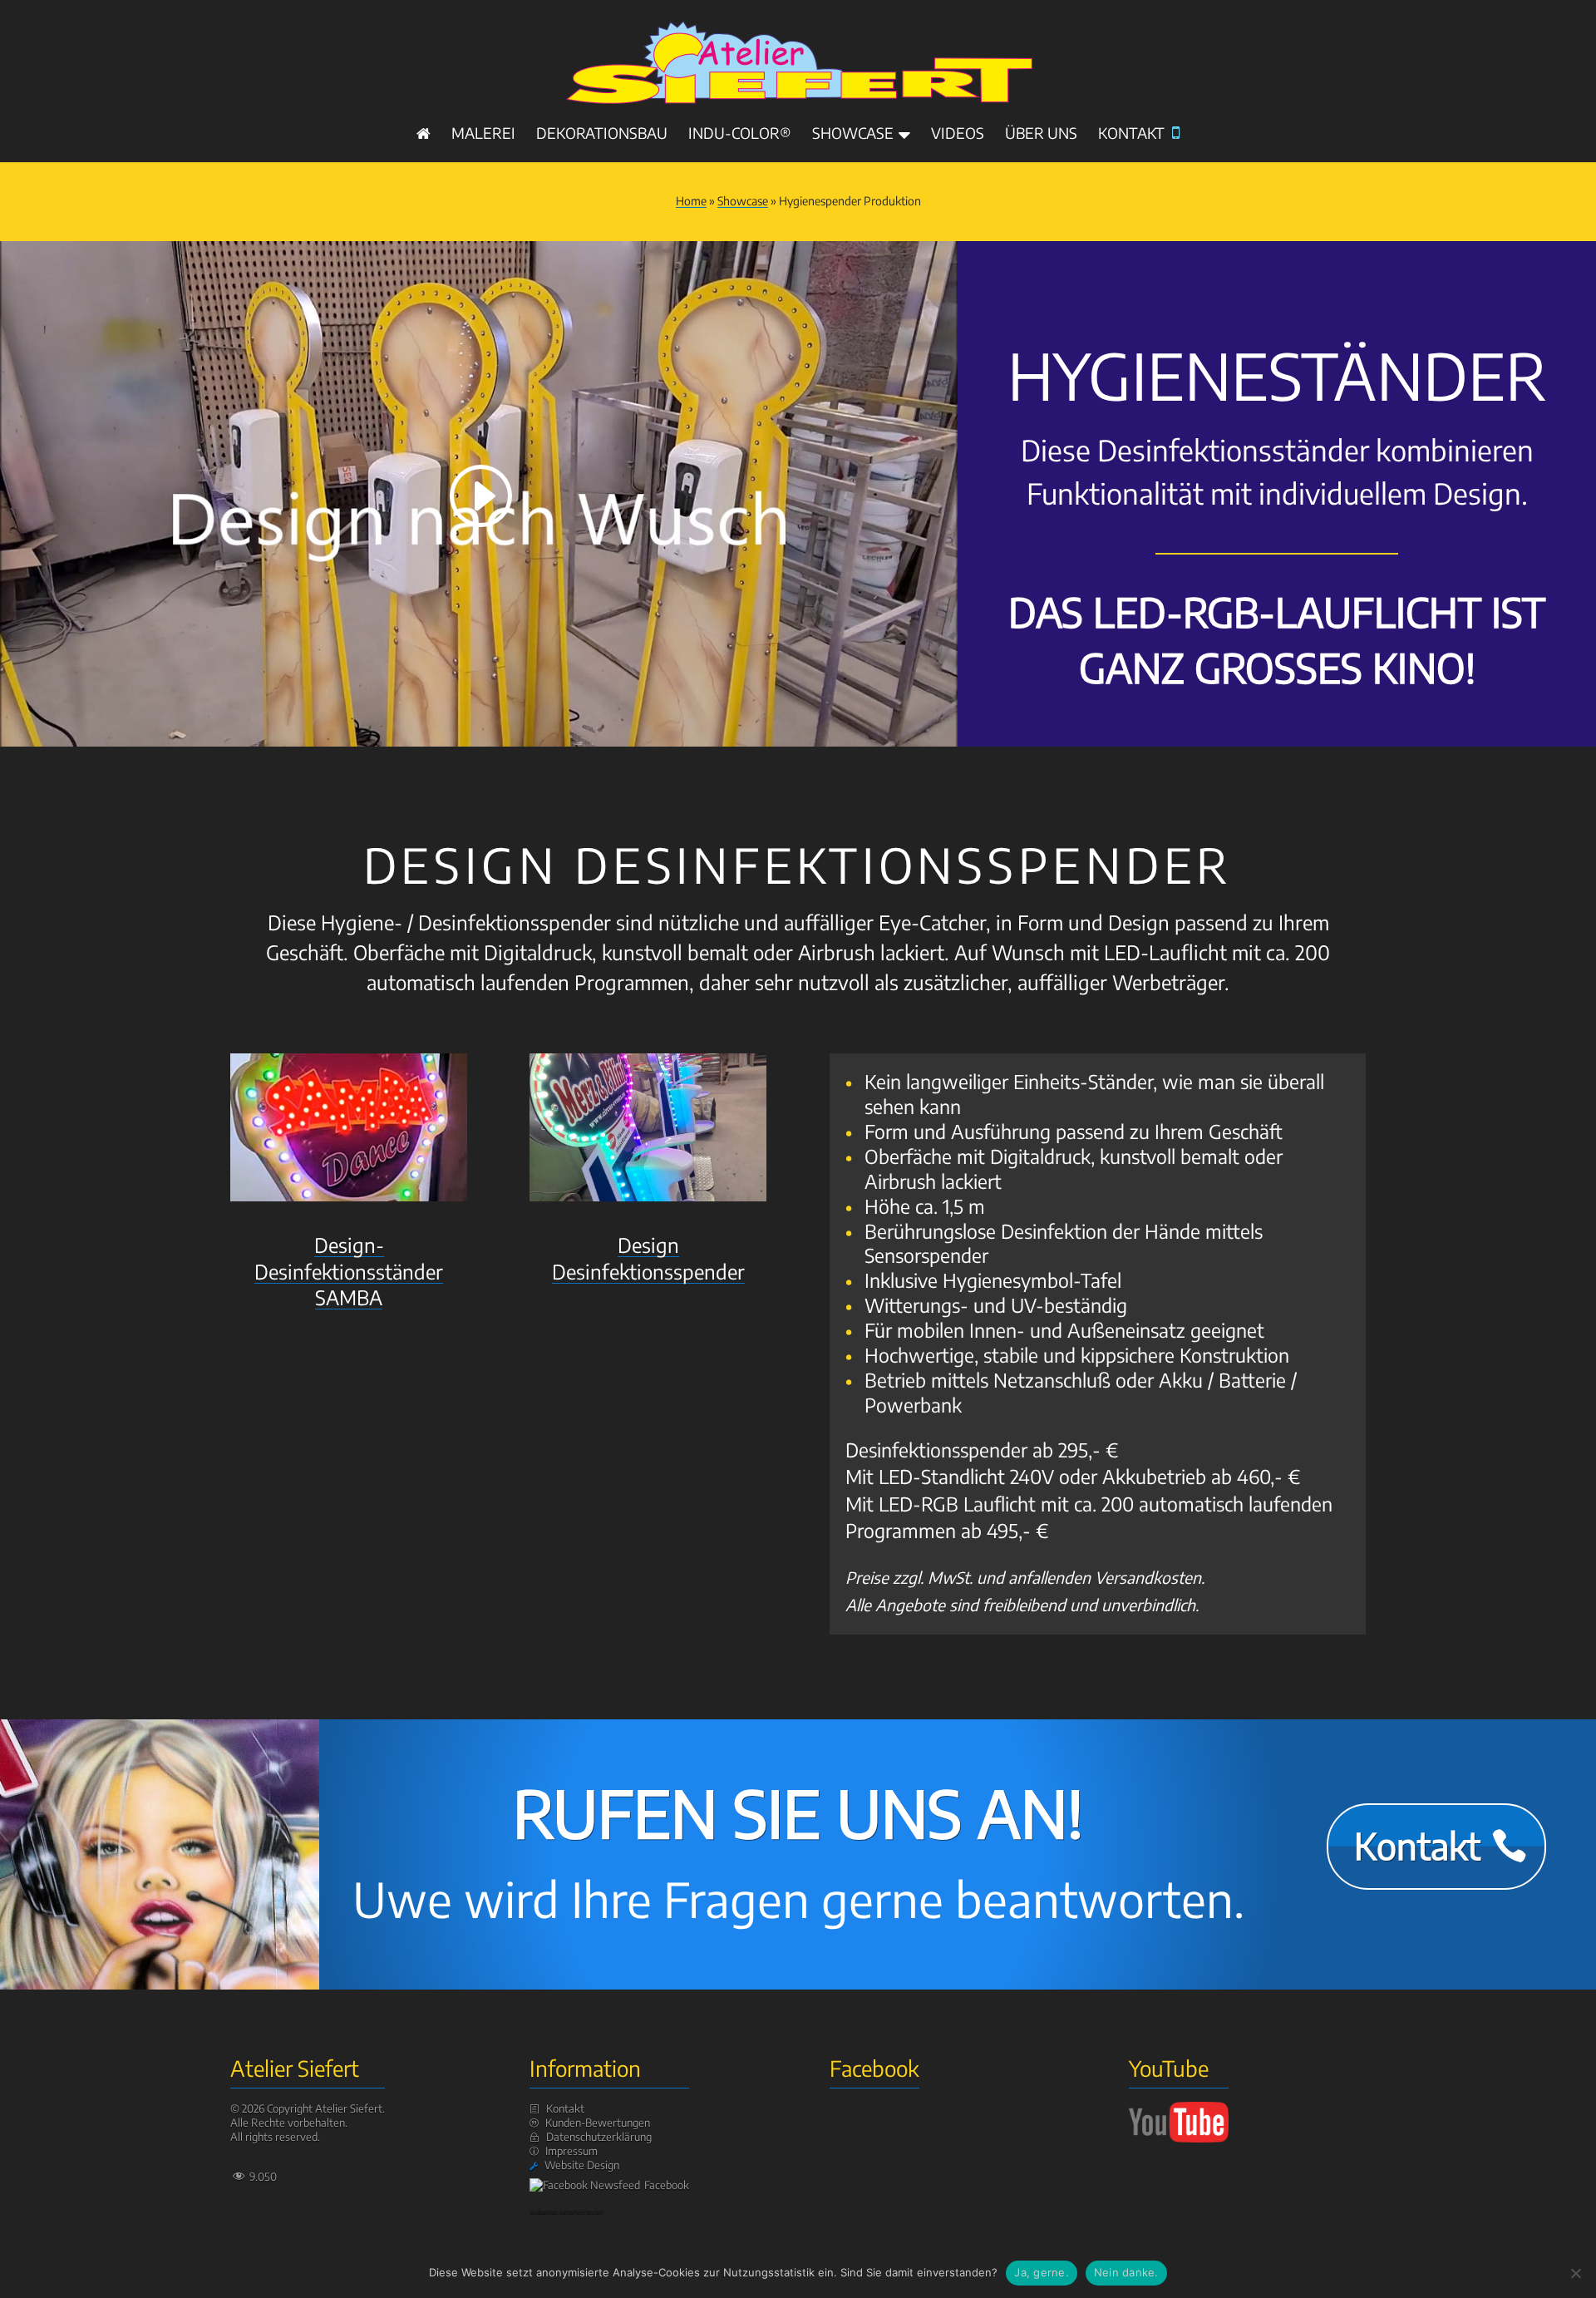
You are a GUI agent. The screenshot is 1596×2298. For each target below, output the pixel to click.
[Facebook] (587, 2185)
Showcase (853, 135)
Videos (958, 135)
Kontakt (1139, 134)
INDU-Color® (740, 135)
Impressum (571, 2151)
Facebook (667, 2185)
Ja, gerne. (1042, 2272)
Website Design (582, 2165)
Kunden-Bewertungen (598, 2123)
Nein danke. (1126, 2272)
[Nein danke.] (1575, 2273)
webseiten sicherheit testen (566, 2212)
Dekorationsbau (602, 135)
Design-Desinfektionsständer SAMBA (349, 1270)
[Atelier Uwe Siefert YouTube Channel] (1179, 2138)
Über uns (1041, 135)
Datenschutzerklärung (599, 2137)
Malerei (483, 135)
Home (691, 201)
